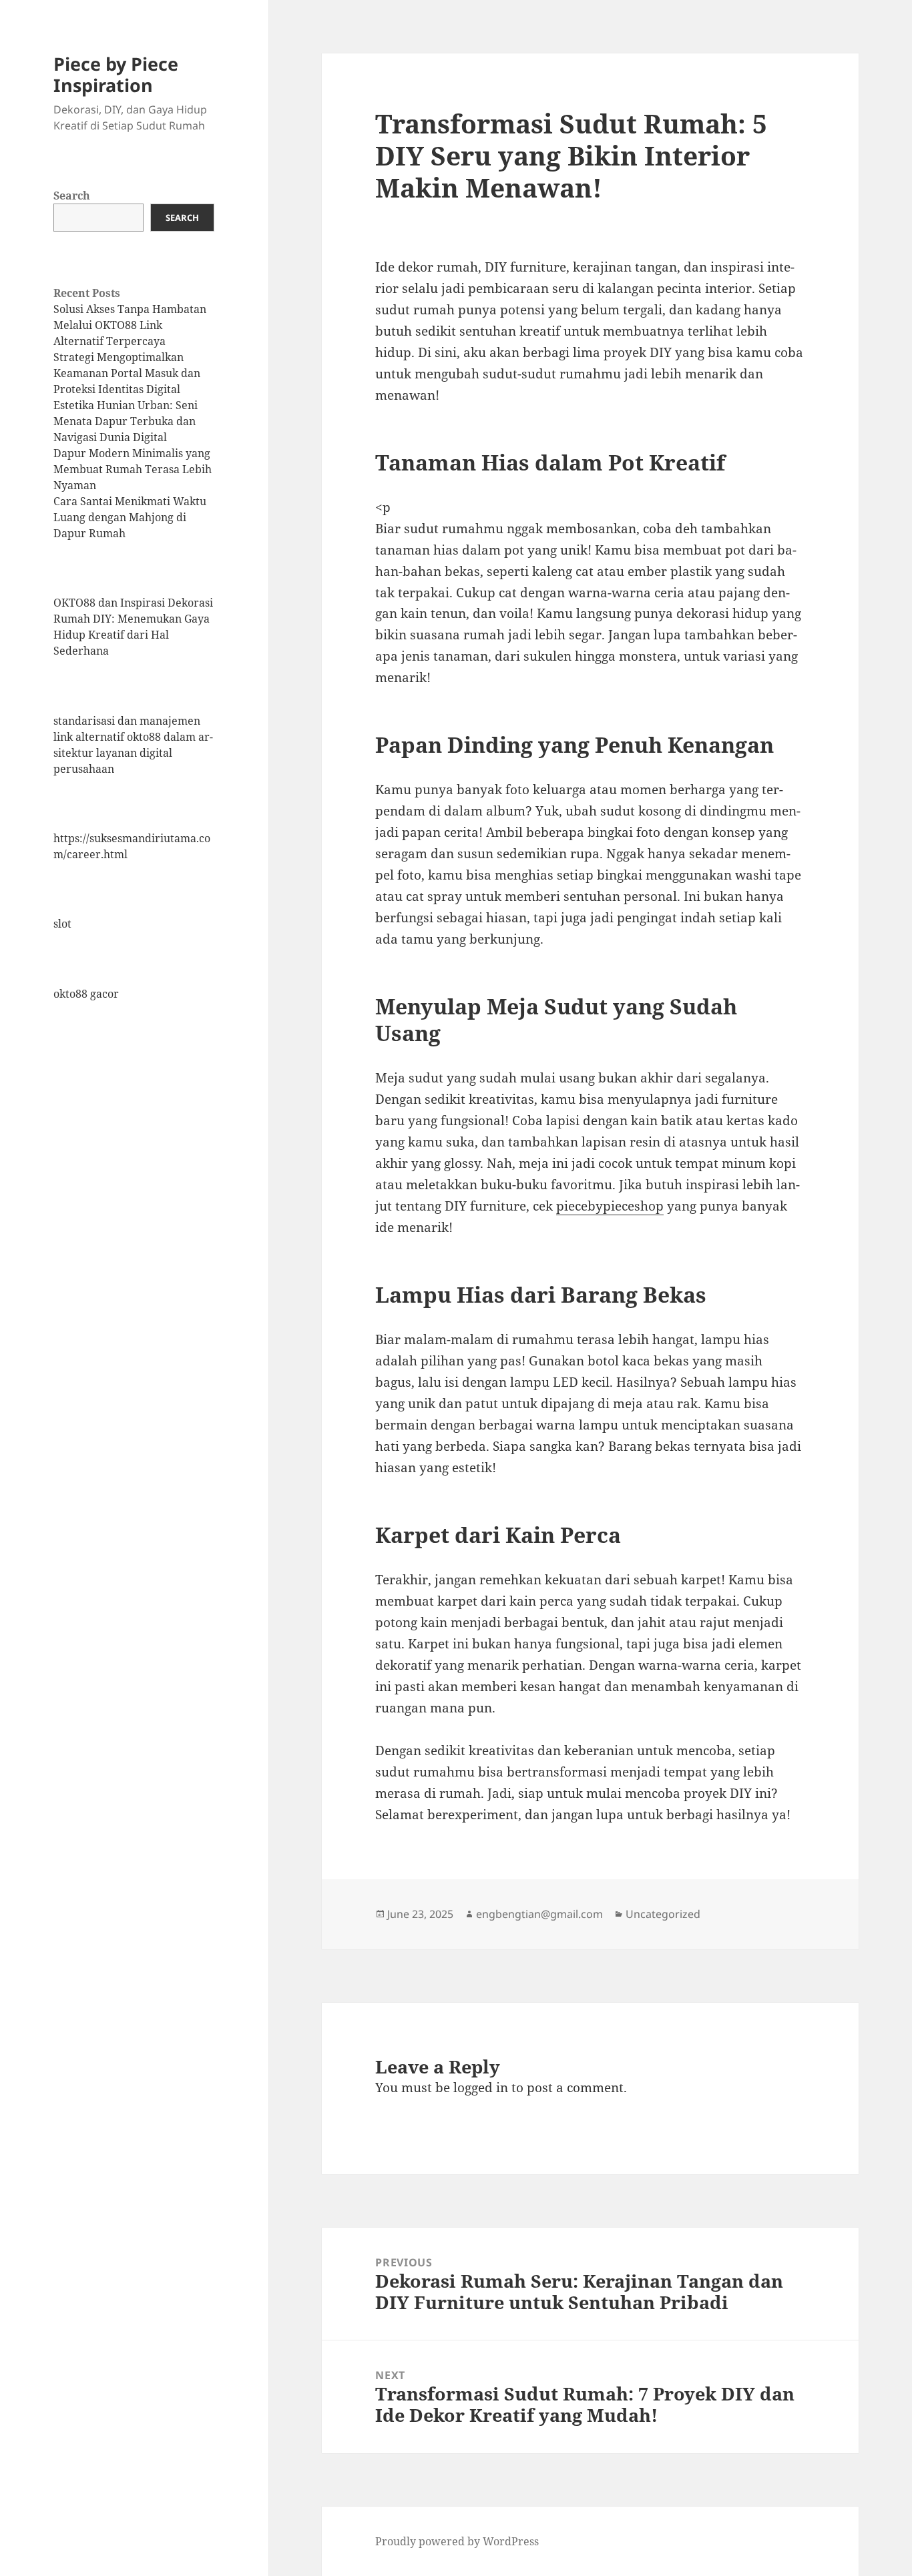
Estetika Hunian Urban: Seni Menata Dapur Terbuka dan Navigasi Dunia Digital (126, 421)
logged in (481, 2087)
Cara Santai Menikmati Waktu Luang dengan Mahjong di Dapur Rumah (130, 517)
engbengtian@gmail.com (539, 1914)
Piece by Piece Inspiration (116, 74)
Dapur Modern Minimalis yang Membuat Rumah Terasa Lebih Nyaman (133, 469)
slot (62, 924)
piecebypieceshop (610, 1206)
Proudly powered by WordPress (457, 2541)
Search (72, 196)
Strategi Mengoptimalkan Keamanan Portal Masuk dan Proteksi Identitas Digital (127, 373)
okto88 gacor (86, 994)
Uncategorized (663, 1914)
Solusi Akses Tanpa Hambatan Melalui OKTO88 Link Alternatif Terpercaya (130, 325)
